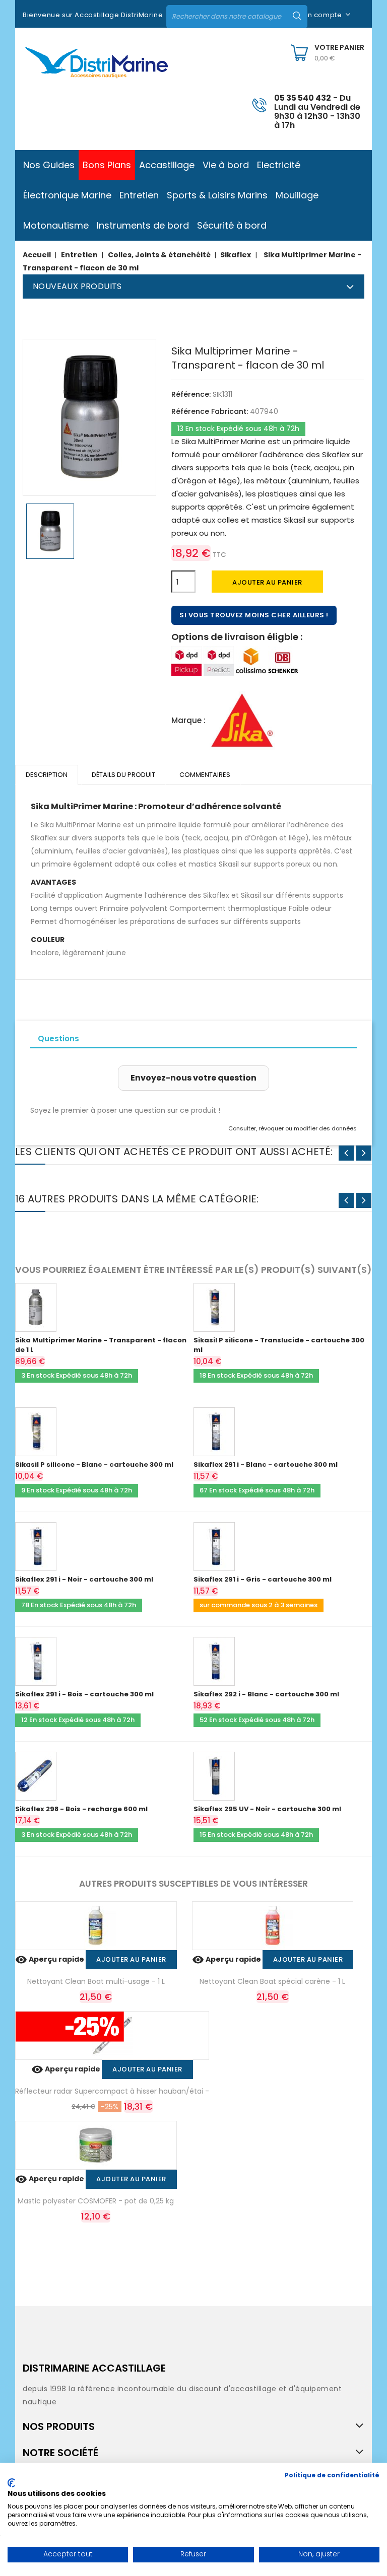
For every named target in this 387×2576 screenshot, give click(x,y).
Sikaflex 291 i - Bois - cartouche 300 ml (84, 1694)
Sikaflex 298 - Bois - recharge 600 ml (81, 1809)
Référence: (191, 394)
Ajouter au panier (267, 582)
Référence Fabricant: (210, 411)
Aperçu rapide (50, 1959)
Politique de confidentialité (332, 2475)
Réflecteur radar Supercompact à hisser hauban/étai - (112, 2091)
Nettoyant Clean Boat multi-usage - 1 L (96, 1981)
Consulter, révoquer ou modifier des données (293, 1128)
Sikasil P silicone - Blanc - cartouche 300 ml (94, 1464)
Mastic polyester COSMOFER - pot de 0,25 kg (96, 2201)
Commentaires (205, 775)
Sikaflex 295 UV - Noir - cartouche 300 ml (267, 1809)
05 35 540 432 (303, 98)
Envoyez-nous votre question (193, 1078)
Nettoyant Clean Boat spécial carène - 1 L (272, 1981)
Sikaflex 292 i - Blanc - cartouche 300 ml (266, 1694)
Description (47, 775)
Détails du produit (123, 775)
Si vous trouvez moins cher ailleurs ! (254, 615)
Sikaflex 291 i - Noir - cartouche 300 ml (84, 1579)
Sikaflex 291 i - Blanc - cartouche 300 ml (266, 1464)
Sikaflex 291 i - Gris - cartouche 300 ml (263, 1579)
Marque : (188, 720)
